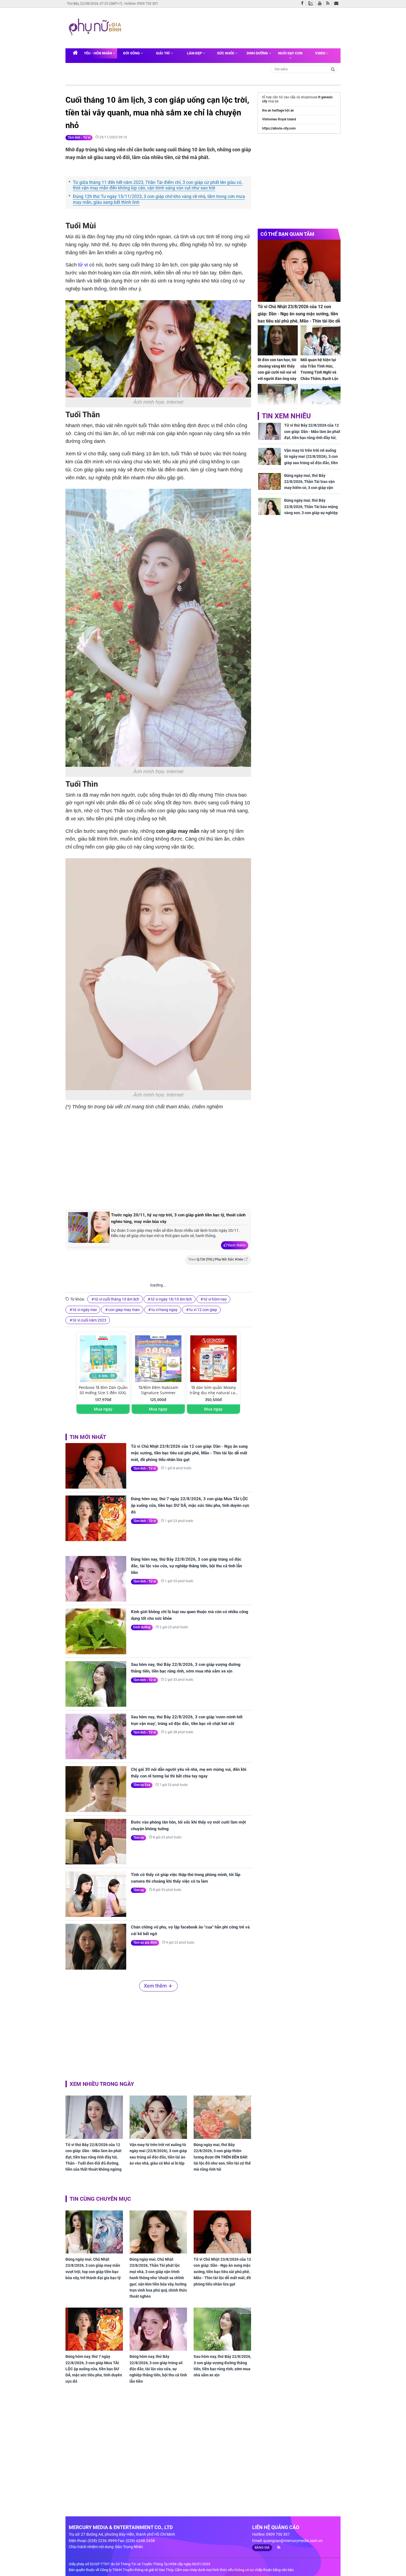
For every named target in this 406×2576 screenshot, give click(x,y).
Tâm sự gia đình (145, 1943)
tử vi (83, 265)
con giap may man (124, 1310)
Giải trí (163, 53)
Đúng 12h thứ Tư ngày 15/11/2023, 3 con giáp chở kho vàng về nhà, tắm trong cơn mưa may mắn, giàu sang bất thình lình (159, 199)
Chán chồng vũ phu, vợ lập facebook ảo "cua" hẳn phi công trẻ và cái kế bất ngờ (190, 1930)
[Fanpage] (304, 4)
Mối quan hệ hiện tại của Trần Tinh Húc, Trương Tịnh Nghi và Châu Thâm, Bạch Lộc (319, 369)
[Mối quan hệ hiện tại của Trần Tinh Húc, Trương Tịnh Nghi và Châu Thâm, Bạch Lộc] (321, 340)
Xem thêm (237, 1245)
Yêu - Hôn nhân (98, 53)
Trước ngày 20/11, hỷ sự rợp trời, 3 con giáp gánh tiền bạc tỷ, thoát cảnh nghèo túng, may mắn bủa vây (178, 1218)
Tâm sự (139, 1838)
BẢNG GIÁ (262, 2548)
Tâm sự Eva (142, 1785)
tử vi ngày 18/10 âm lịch (171, 1299)
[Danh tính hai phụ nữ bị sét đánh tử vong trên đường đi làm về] (321, 399)
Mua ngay (103, 1409)
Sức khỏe (226, 53)
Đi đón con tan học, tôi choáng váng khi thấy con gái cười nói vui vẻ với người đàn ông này (277, 369)
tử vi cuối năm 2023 (89, 1320)
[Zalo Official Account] (312, 3)
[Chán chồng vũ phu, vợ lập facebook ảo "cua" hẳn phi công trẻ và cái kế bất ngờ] (96, 1947)
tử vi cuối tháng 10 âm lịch (117, 1299)
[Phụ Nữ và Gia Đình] (96, 28)
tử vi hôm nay (215, 1299)
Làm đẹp (195, 53)
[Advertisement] (230, 27)
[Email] (337, 4)
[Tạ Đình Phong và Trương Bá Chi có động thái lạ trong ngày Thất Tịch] (278, 399)
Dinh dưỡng (258, 53)
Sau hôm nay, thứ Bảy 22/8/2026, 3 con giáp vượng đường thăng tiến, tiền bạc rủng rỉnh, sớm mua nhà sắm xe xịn (186, 1668)
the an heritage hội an (278, 110)
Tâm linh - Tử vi (79, 138)
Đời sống (132, 53)
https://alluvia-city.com (279, 128)
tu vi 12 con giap (203, 1310)
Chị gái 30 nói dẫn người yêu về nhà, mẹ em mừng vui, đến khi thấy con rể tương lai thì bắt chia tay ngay (189, 1773)
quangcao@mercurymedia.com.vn (293, 2541)
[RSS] (329, 4)
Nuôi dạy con (290, 53)
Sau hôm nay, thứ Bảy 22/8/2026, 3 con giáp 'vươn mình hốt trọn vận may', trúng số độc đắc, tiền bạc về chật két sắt (187, 1720)
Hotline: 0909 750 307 (141, 4)
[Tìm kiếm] (333, 69)
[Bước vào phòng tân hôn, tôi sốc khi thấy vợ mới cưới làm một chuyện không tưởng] (96, 1842)
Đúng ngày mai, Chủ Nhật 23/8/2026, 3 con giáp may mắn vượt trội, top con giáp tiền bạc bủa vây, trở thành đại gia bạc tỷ (93, 2269)
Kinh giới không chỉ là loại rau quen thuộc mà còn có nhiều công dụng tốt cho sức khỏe (190, 1615)
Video (321, 53)
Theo (216, 1259)
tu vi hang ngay (164, 1310)
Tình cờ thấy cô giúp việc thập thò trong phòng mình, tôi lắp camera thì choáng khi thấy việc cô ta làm (186, 1878)
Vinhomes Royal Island (279, 119)
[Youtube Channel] (321, 4)
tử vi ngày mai (85, 1310)
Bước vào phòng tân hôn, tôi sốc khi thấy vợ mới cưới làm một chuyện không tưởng (188, 1825)
